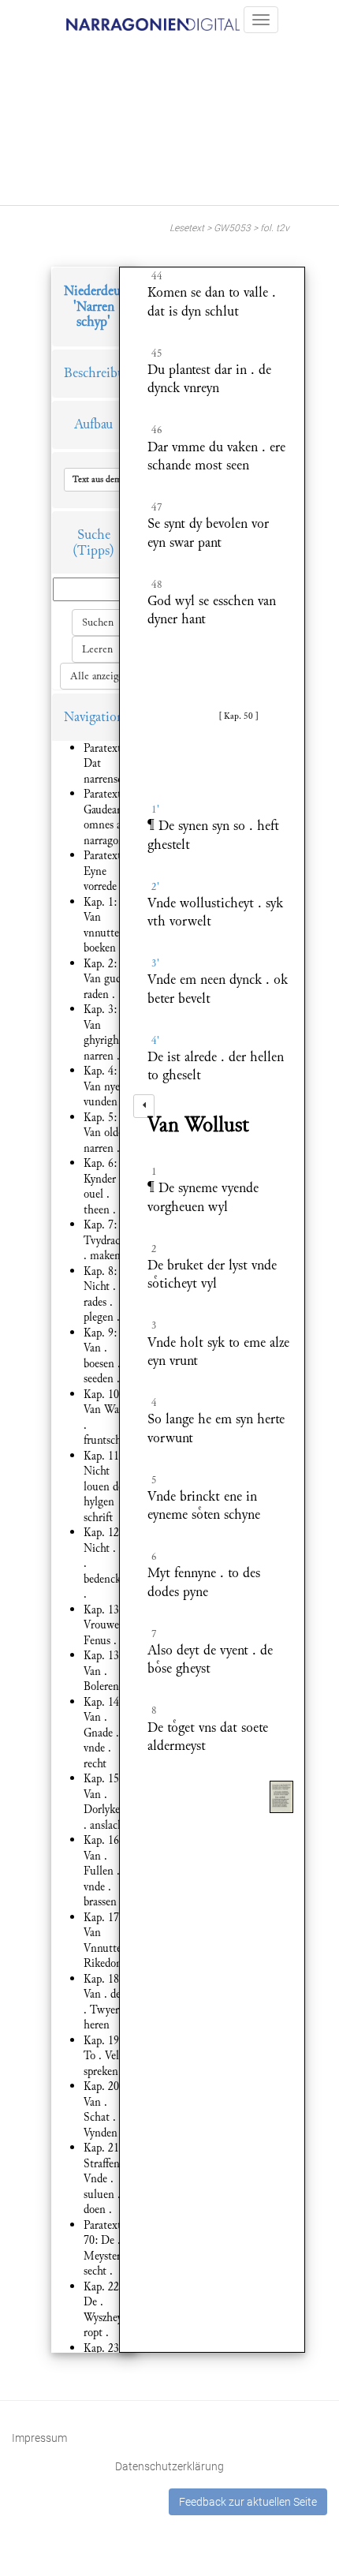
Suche (94, 535)
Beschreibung (101, 373)
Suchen (98, 623)
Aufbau (93, 424)
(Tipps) (93, 550)
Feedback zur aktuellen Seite (248, 2502)
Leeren (97, 649)
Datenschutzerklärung (169, 2466)
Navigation (94, 717)
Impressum (39, 2438)
